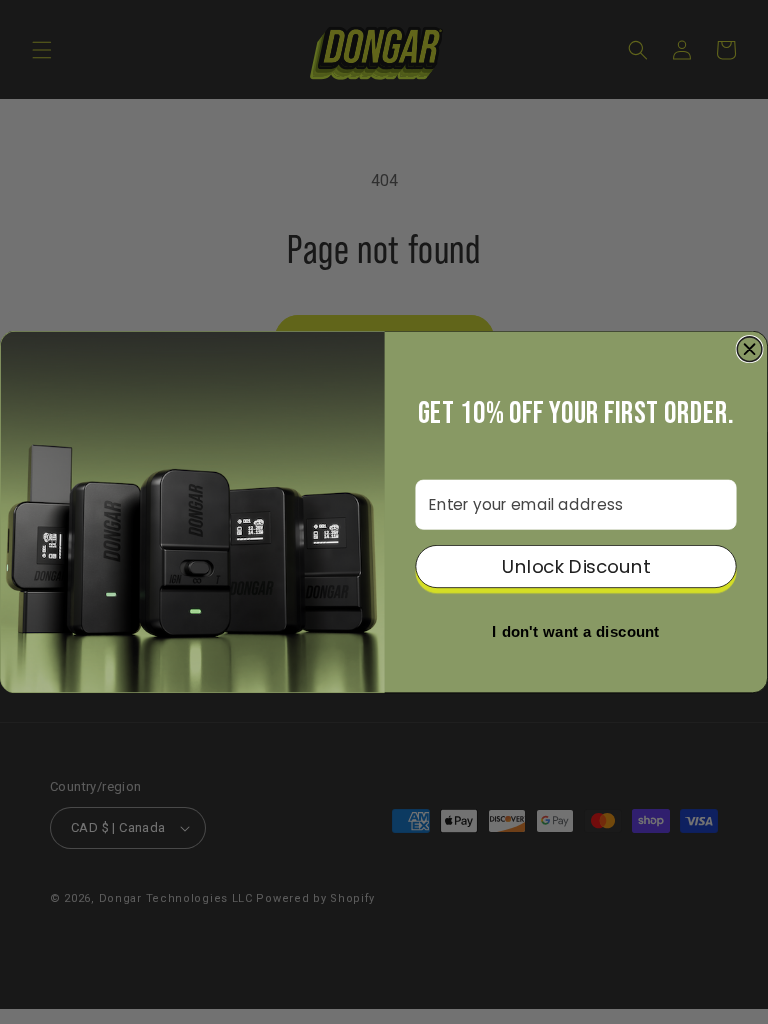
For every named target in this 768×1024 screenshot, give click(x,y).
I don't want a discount (575, 632)
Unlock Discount (576, 566)
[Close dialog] (749, 349)
